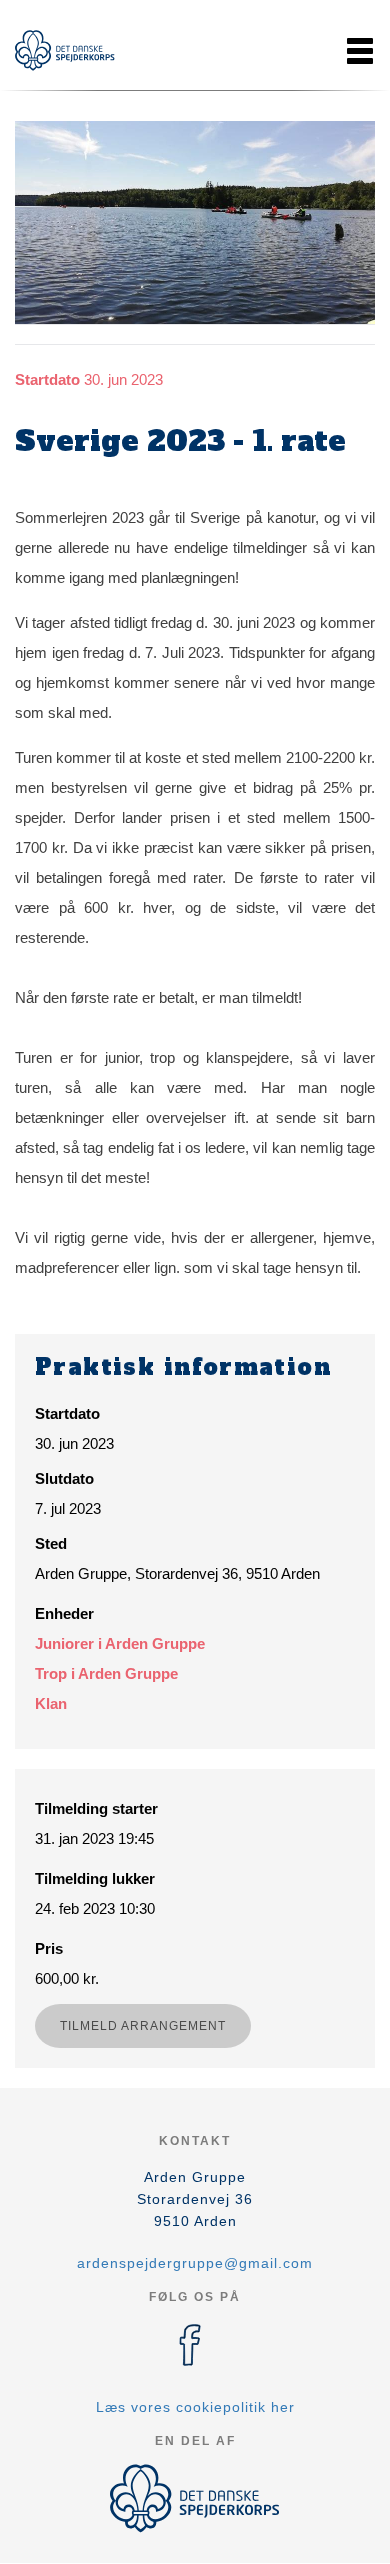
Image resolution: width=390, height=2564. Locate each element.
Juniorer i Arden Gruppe (120, 1643)
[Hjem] (65, 50)
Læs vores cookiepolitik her (195, 2407)
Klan (51, 1703)
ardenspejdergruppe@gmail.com (195, 2263)
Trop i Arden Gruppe (106, 1673)
